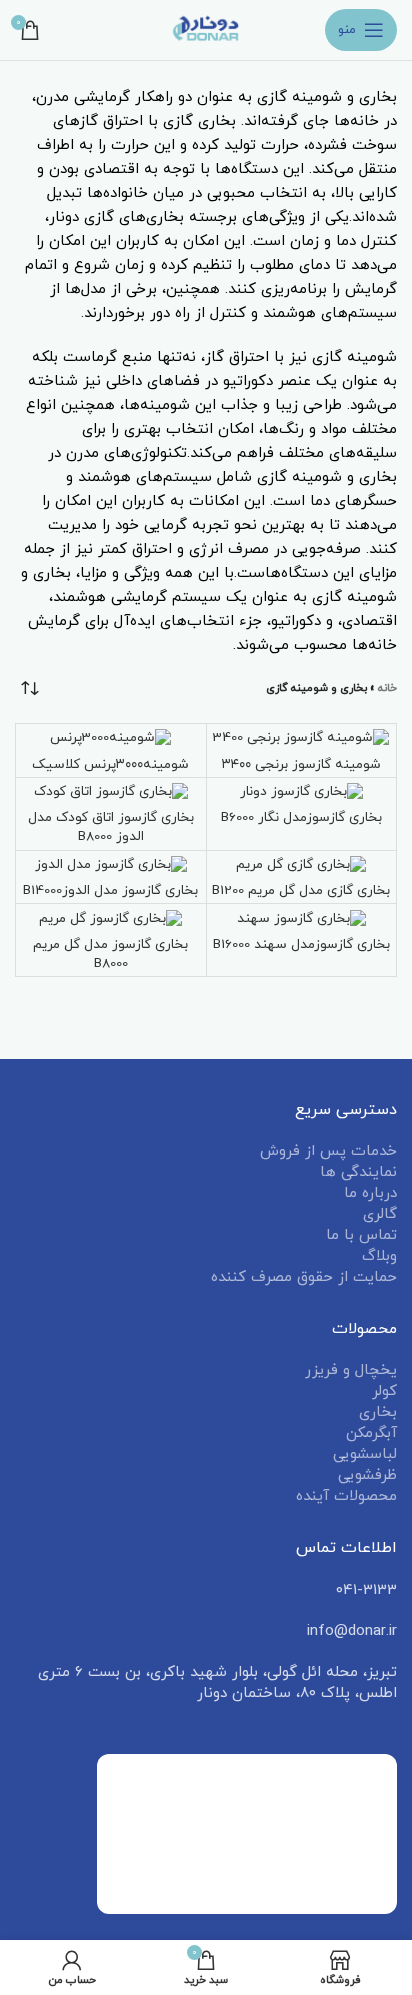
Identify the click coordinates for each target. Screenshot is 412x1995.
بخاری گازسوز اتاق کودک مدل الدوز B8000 (111, 827)
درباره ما (370, 1193)
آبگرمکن (371, 1433)
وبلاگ (379, 1256)
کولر (384, 1391)
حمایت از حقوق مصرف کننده (304, 1277)
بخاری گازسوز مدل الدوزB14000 (110, 890)
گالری (380, 1214)
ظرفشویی (367, 1475)
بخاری (378, 1412)
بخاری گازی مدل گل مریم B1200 (301, 890)
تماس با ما (361, 1235)
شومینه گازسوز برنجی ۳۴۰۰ (301, 764)
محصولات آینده (346, 1496)
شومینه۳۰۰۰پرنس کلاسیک (110, 764)
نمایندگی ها (358, 1172)
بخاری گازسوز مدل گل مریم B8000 (110, 954)
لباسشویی (365, 1454)
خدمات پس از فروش (328, 1151)
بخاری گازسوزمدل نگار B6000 (301, 817)
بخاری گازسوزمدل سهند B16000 (301, 944)
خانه (387, 688)
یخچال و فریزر (351, 1370)
